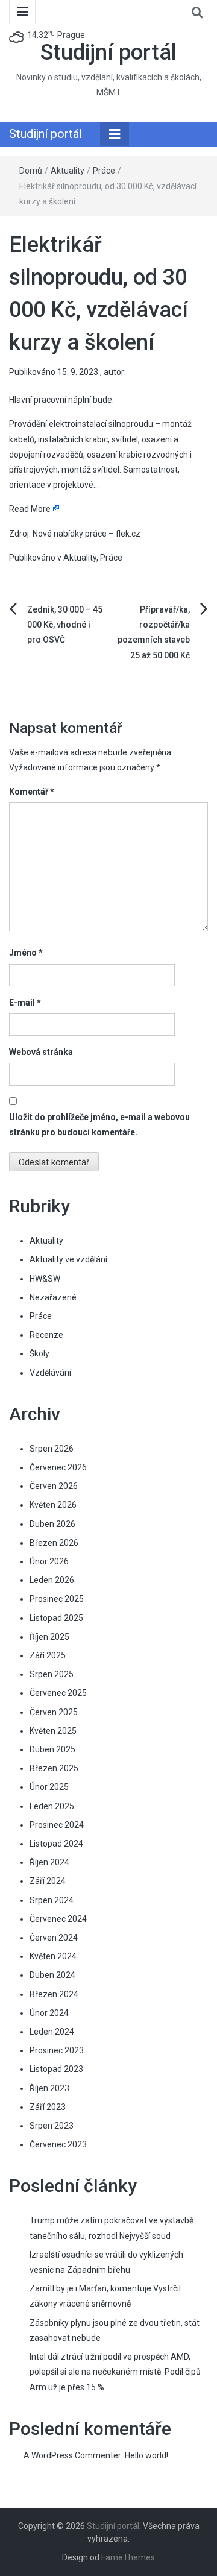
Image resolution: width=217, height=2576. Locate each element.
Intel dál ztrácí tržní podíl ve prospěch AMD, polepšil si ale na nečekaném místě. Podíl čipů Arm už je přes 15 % (115, 2372)
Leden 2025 (52, 1806)
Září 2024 (48, 1881)
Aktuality (68, 171)
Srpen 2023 (52, 2126)
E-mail (25, 1003)
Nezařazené (53, 1297)
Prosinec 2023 (57, 2050)
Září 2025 (48, 1655)
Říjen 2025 (49, 1637)
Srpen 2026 (52, 1449)
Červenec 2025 (58, 1693)
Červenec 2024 (58, 1919)
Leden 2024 (52, 2032)
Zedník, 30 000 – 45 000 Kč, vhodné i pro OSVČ (65, 625)
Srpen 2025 (52, 1674)
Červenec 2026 (58, 1467)
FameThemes (128, 2557)
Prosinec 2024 (57, 1825)
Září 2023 (48, 2107)
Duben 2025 (52, 1749)
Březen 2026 (54, 1543)
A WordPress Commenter (72, 2455)
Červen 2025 (54, 1712)
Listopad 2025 (56, 1618)
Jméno (26, 953)
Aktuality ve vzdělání (68, 1259)
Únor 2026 (49, 1561)
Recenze (46, 1335)
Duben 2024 (52, 1975)
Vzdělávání (50, 1373)
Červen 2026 (54, 1486)
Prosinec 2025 (57, 1599)
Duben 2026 (52, 1524)
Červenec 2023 (58, 2144)
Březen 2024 (54, 1994)
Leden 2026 (52, 1580)
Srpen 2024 (52, 1900)
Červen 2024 (54, 1938)
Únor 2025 (49, 1787)
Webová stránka (41, 1052)
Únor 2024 (49, 2013)
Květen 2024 (53, 1956)
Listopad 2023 (56, 2069)
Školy (39, 1353)
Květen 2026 (53, 1505)
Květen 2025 (53, 1731)
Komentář (32, 792)
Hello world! (146, 2455)
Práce (104, 171)
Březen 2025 (54, 1768)
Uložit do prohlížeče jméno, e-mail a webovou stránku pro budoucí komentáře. (99, 1125)
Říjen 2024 (49, 1862)
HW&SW (45, 1279)
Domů (31, 171)
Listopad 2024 (56, 1844)
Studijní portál (108, 52)
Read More (30, 509)
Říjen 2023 (49, 2088)
